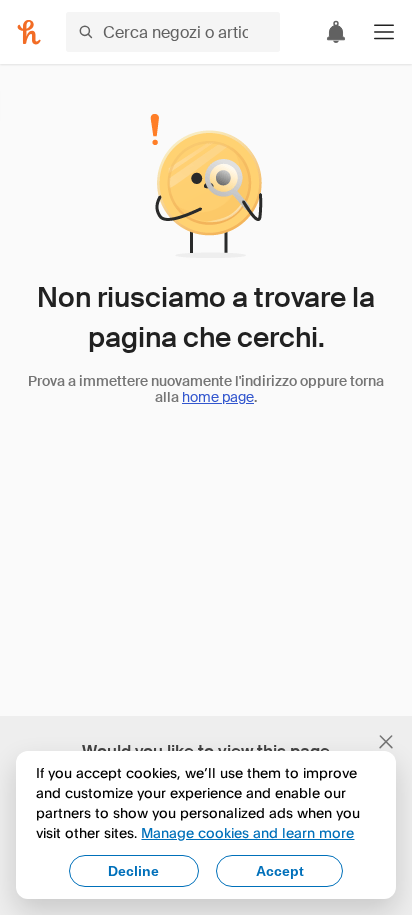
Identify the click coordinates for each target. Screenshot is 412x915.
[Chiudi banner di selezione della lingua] (386, 742)
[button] (384, 32)
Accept (280, 871)
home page (218, 397)
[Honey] (29, 32)
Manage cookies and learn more (247, 832)
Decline (133, 871)
